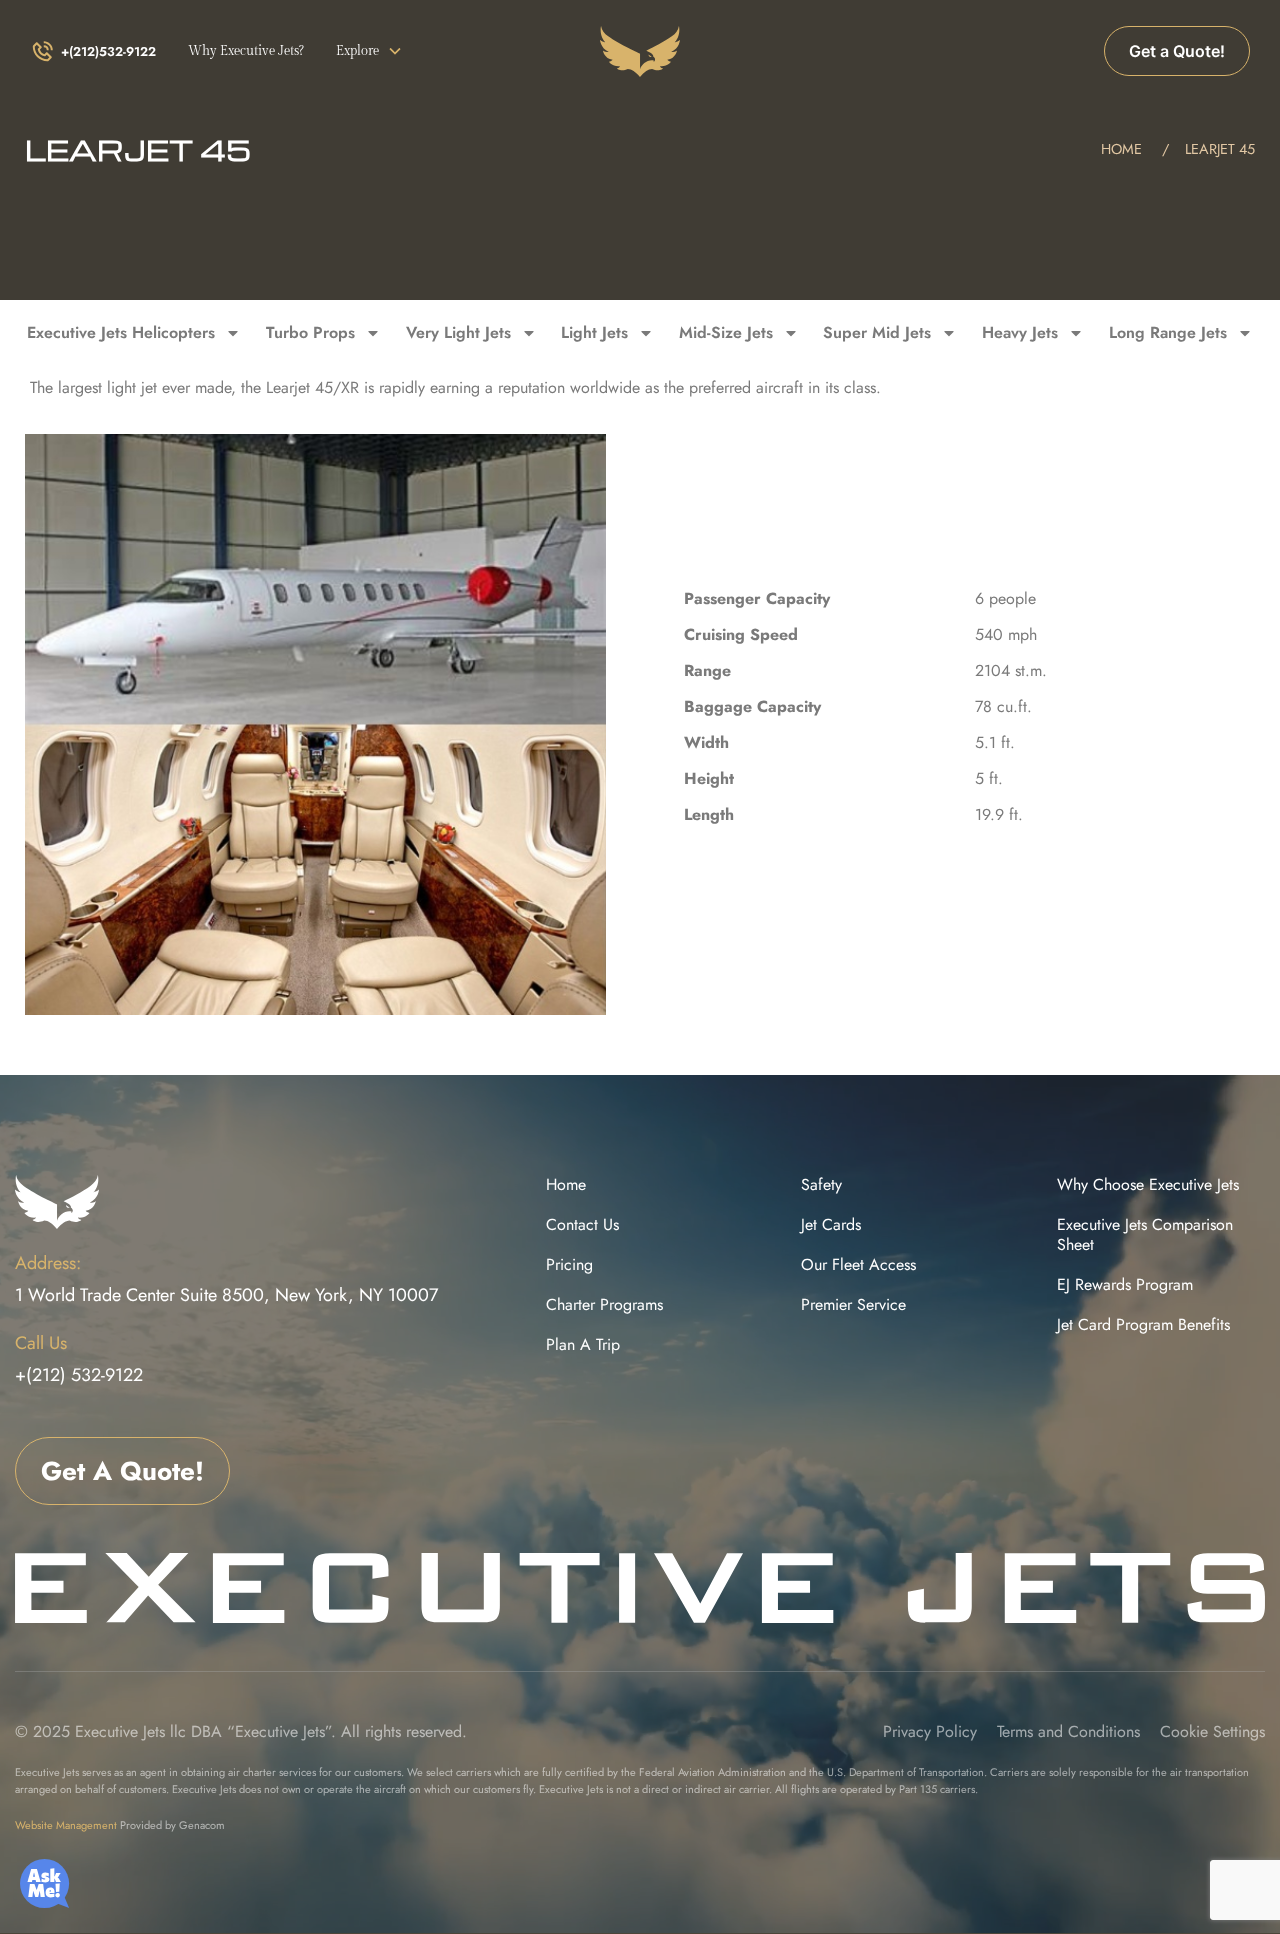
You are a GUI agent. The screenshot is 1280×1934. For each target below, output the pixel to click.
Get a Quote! (1177, 51)
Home (566, 1185)
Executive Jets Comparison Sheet (1145, 1235)
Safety (821, 1185)
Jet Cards (831, 1225)
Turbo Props (310, 332)
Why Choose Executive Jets (1148, 1185)
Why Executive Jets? (246, 51)
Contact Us (582, 1225)
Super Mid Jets (877, 332)
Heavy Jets (1020, 332)
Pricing (569, 1265)
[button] (369, 51)
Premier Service (853, 1305)
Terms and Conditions (1068, 1732)
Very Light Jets (458, 332)
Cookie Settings (1212, 1732)
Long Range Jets (1168, 332)
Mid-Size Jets (726, 332)
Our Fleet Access (858, 1265)
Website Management (66, 1825)
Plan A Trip (583, 1345)
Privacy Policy (930, 1732)
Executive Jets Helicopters (121, 332)
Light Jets (594, 332)
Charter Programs (604, 1305)
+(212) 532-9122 (79, 1375)
